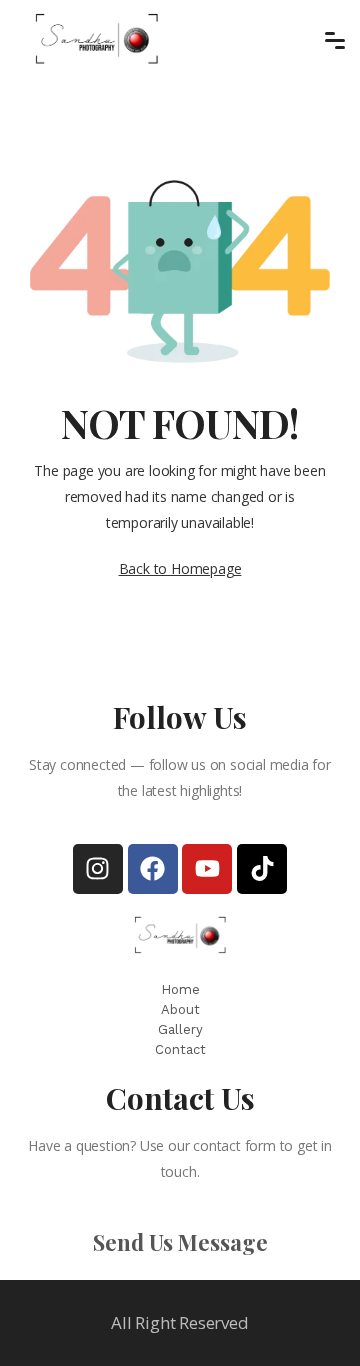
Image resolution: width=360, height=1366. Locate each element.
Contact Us (180, 1098)
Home (180, 989)
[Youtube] (207, 869)
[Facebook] (153, 869)
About (180, 1009)
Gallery (180, 1029)
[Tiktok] (262, 869)
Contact (180, 1049)
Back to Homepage (180, 568)
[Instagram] (98, 869)
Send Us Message (180, 1242)
